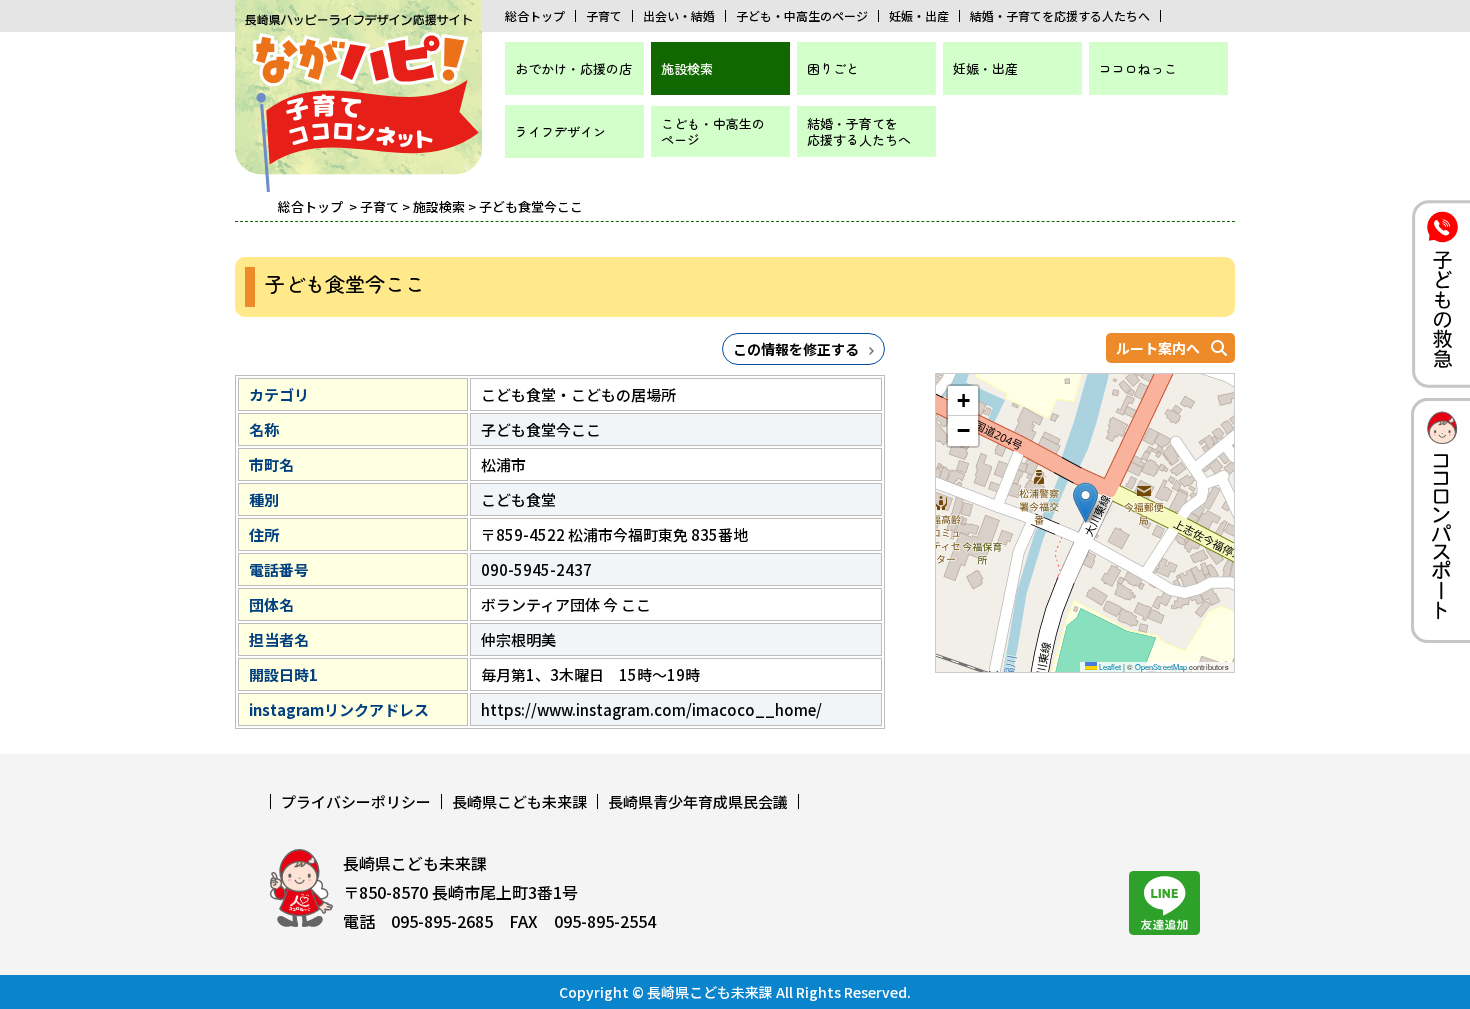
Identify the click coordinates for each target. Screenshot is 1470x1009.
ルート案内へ (1158, 348)
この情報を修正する (796, 349)
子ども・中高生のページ (802, 16)
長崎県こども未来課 (519, 801)
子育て (604, 16)
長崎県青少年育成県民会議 (698, 801)
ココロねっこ (1138, 68)
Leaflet (1109, 666)
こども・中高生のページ (713, 131)
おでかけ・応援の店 (573, 68)
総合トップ (535, 16)
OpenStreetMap (1161, 666)
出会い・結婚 (679, 16)
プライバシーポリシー (356, 801)
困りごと (833, 68)
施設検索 (687, 68)
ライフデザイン (560, 131)
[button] (1085, 502)
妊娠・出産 (919, 16)
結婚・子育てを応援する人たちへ (1060, 16)
